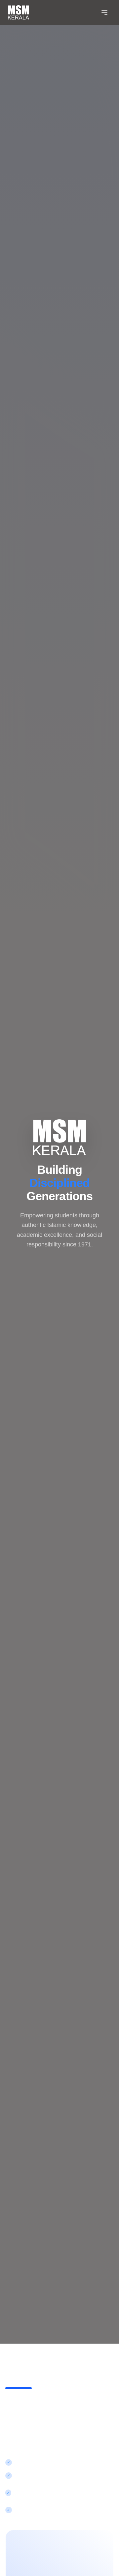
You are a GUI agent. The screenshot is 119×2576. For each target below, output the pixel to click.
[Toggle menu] (104, 13)
